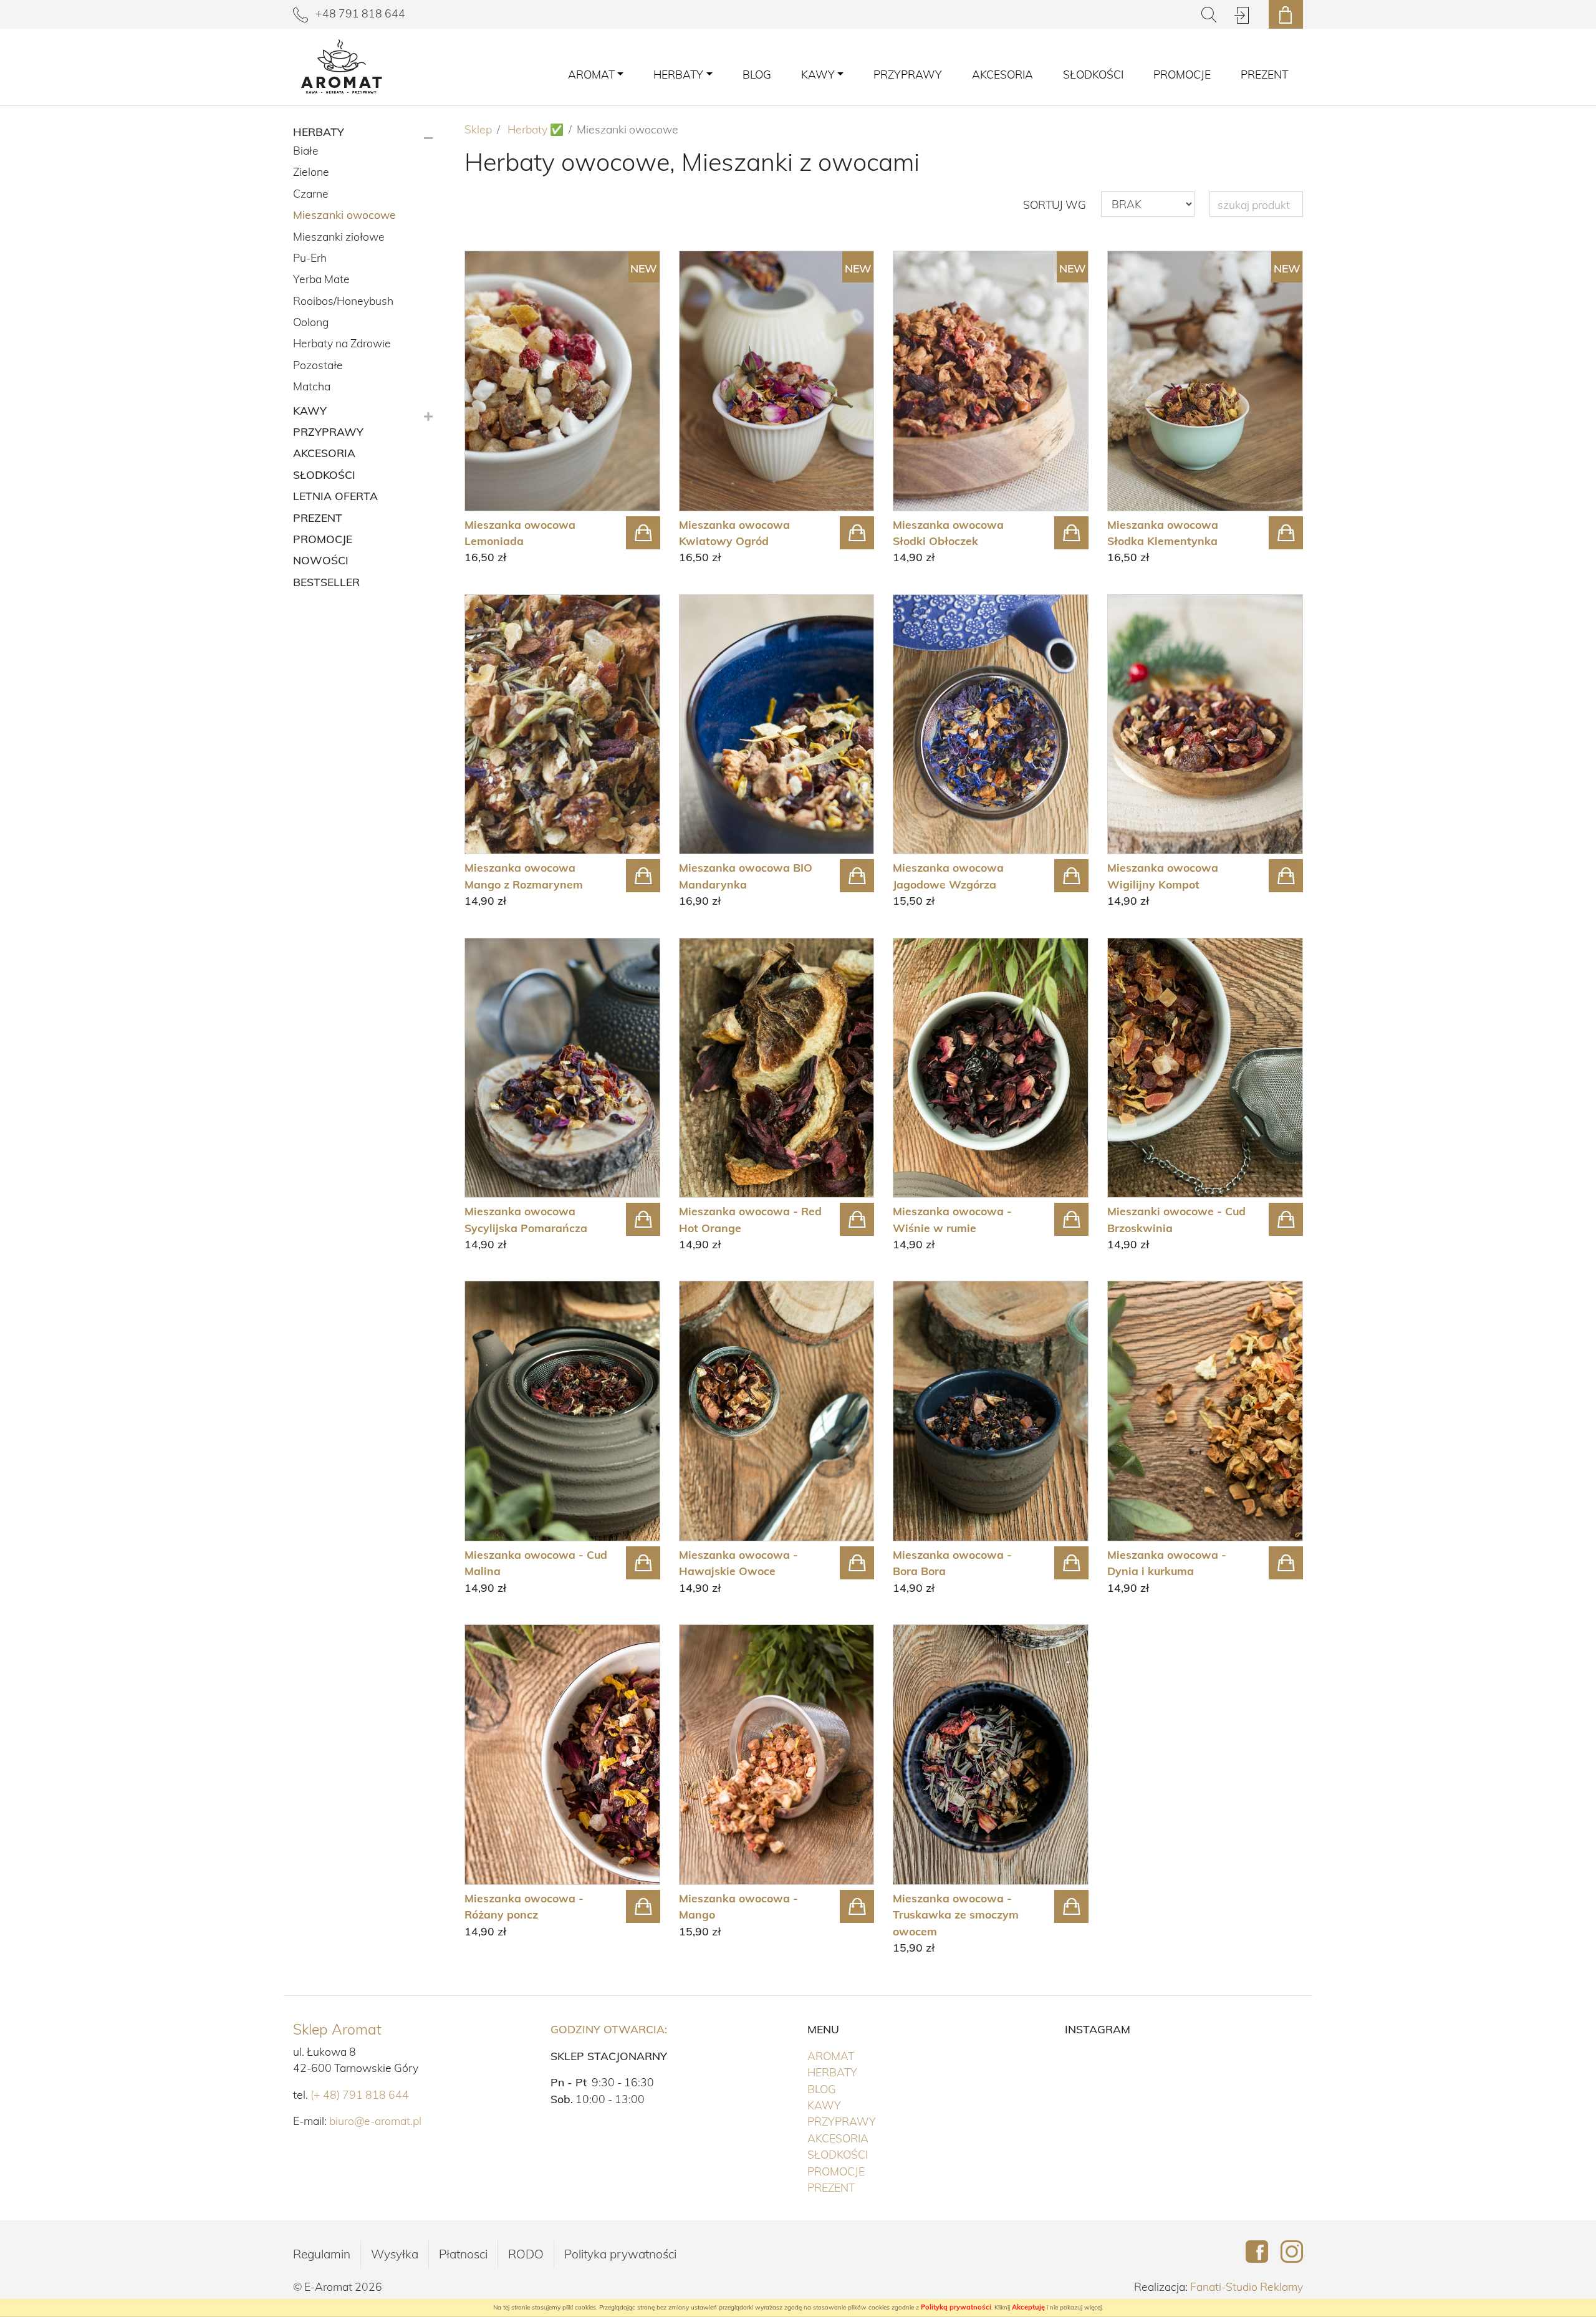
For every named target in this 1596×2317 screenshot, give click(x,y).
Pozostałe (318, 365)
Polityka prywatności (620, 2254)
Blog (757, 74)
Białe (306, 150)
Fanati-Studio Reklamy (1247, 2286)
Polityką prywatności (956, 2307)
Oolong (311, 322)
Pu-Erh (310, 258)
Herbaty (858, 2072)
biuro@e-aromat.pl (375, 2121)
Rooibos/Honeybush (343, 301)
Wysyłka (395, 2254)
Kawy (850, 2105)
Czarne (311, 193)
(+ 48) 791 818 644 (360, 2094)
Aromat (857, 2055)
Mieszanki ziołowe (339, 236)
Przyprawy (908, 74)
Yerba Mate (321, 279)
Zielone (311, 171)
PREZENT (1264, 74)
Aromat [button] (591, 74)
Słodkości (1093, 74)
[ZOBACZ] (562, 725)
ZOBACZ (503, 528)
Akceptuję (1028, 2307)
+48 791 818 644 (359, 13)
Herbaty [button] (678, 74)
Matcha (312, 386)
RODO (526, 2254)
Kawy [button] (818, 74)
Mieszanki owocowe (344, 214)
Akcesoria (1002, 74)
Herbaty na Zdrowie (342, 343)
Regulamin (322, 2254)
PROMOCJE (1182, 74)
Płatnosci (463, 2254)
